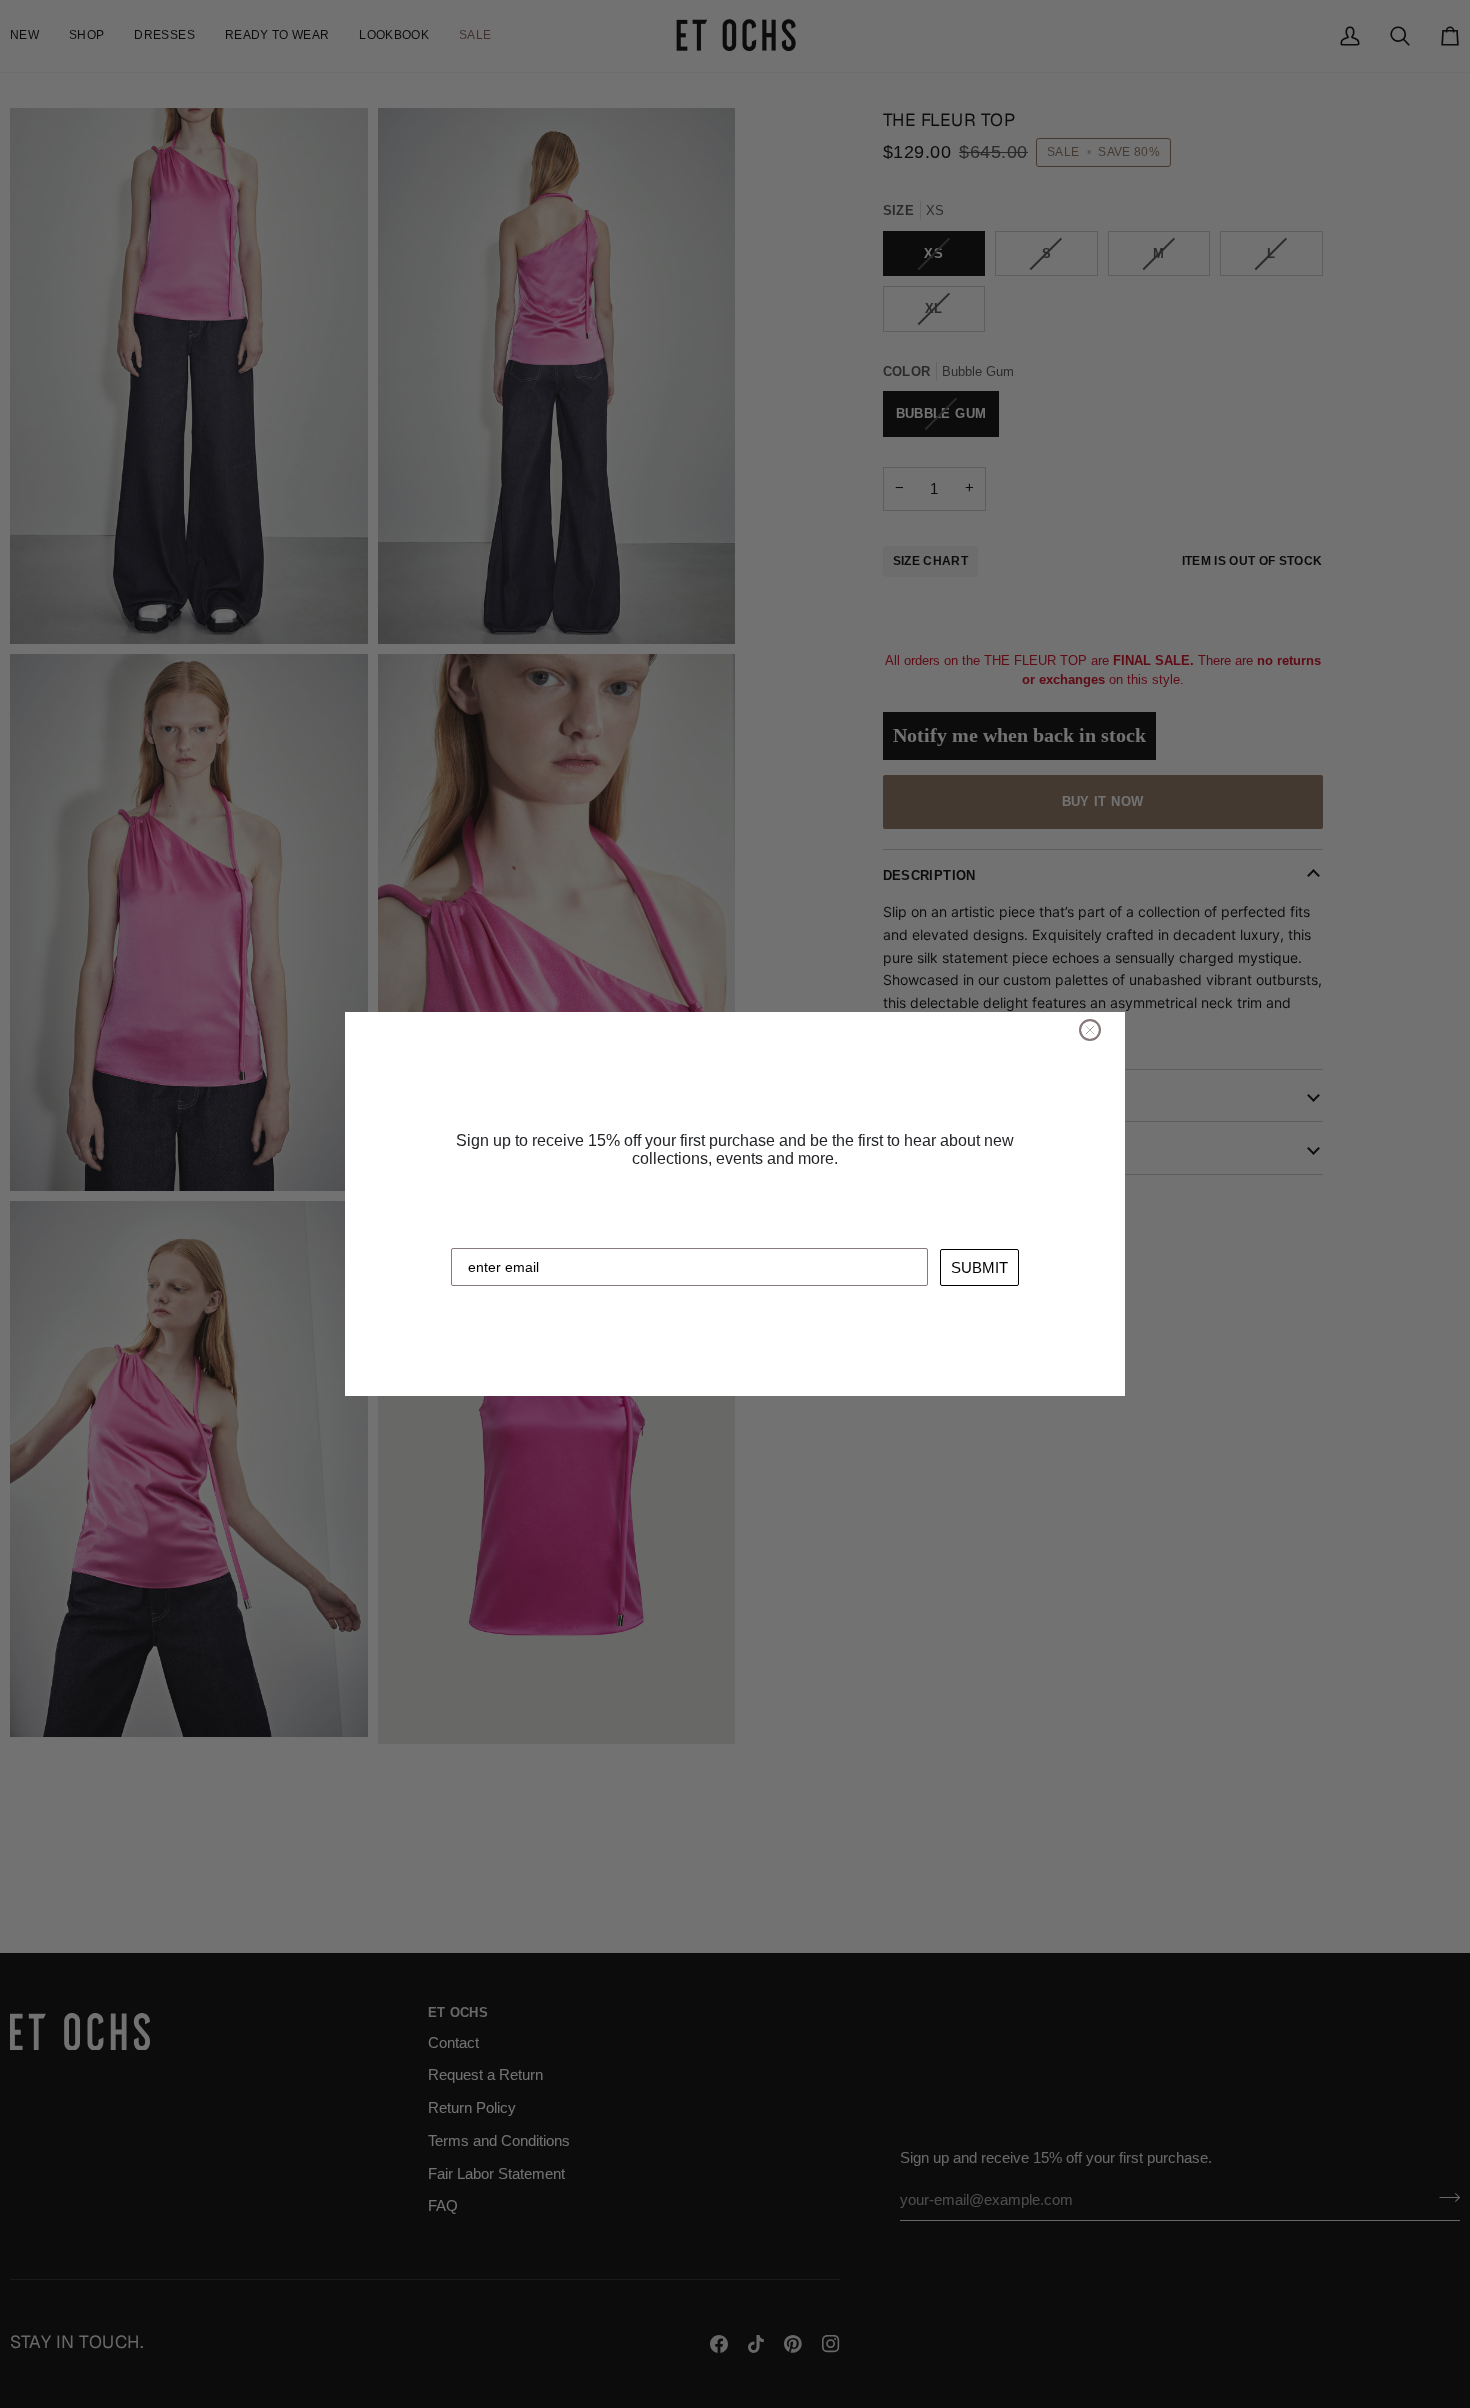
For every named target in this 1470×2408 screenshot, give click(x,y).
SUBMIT (979, 1267)
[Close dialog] (1090, 1030)
